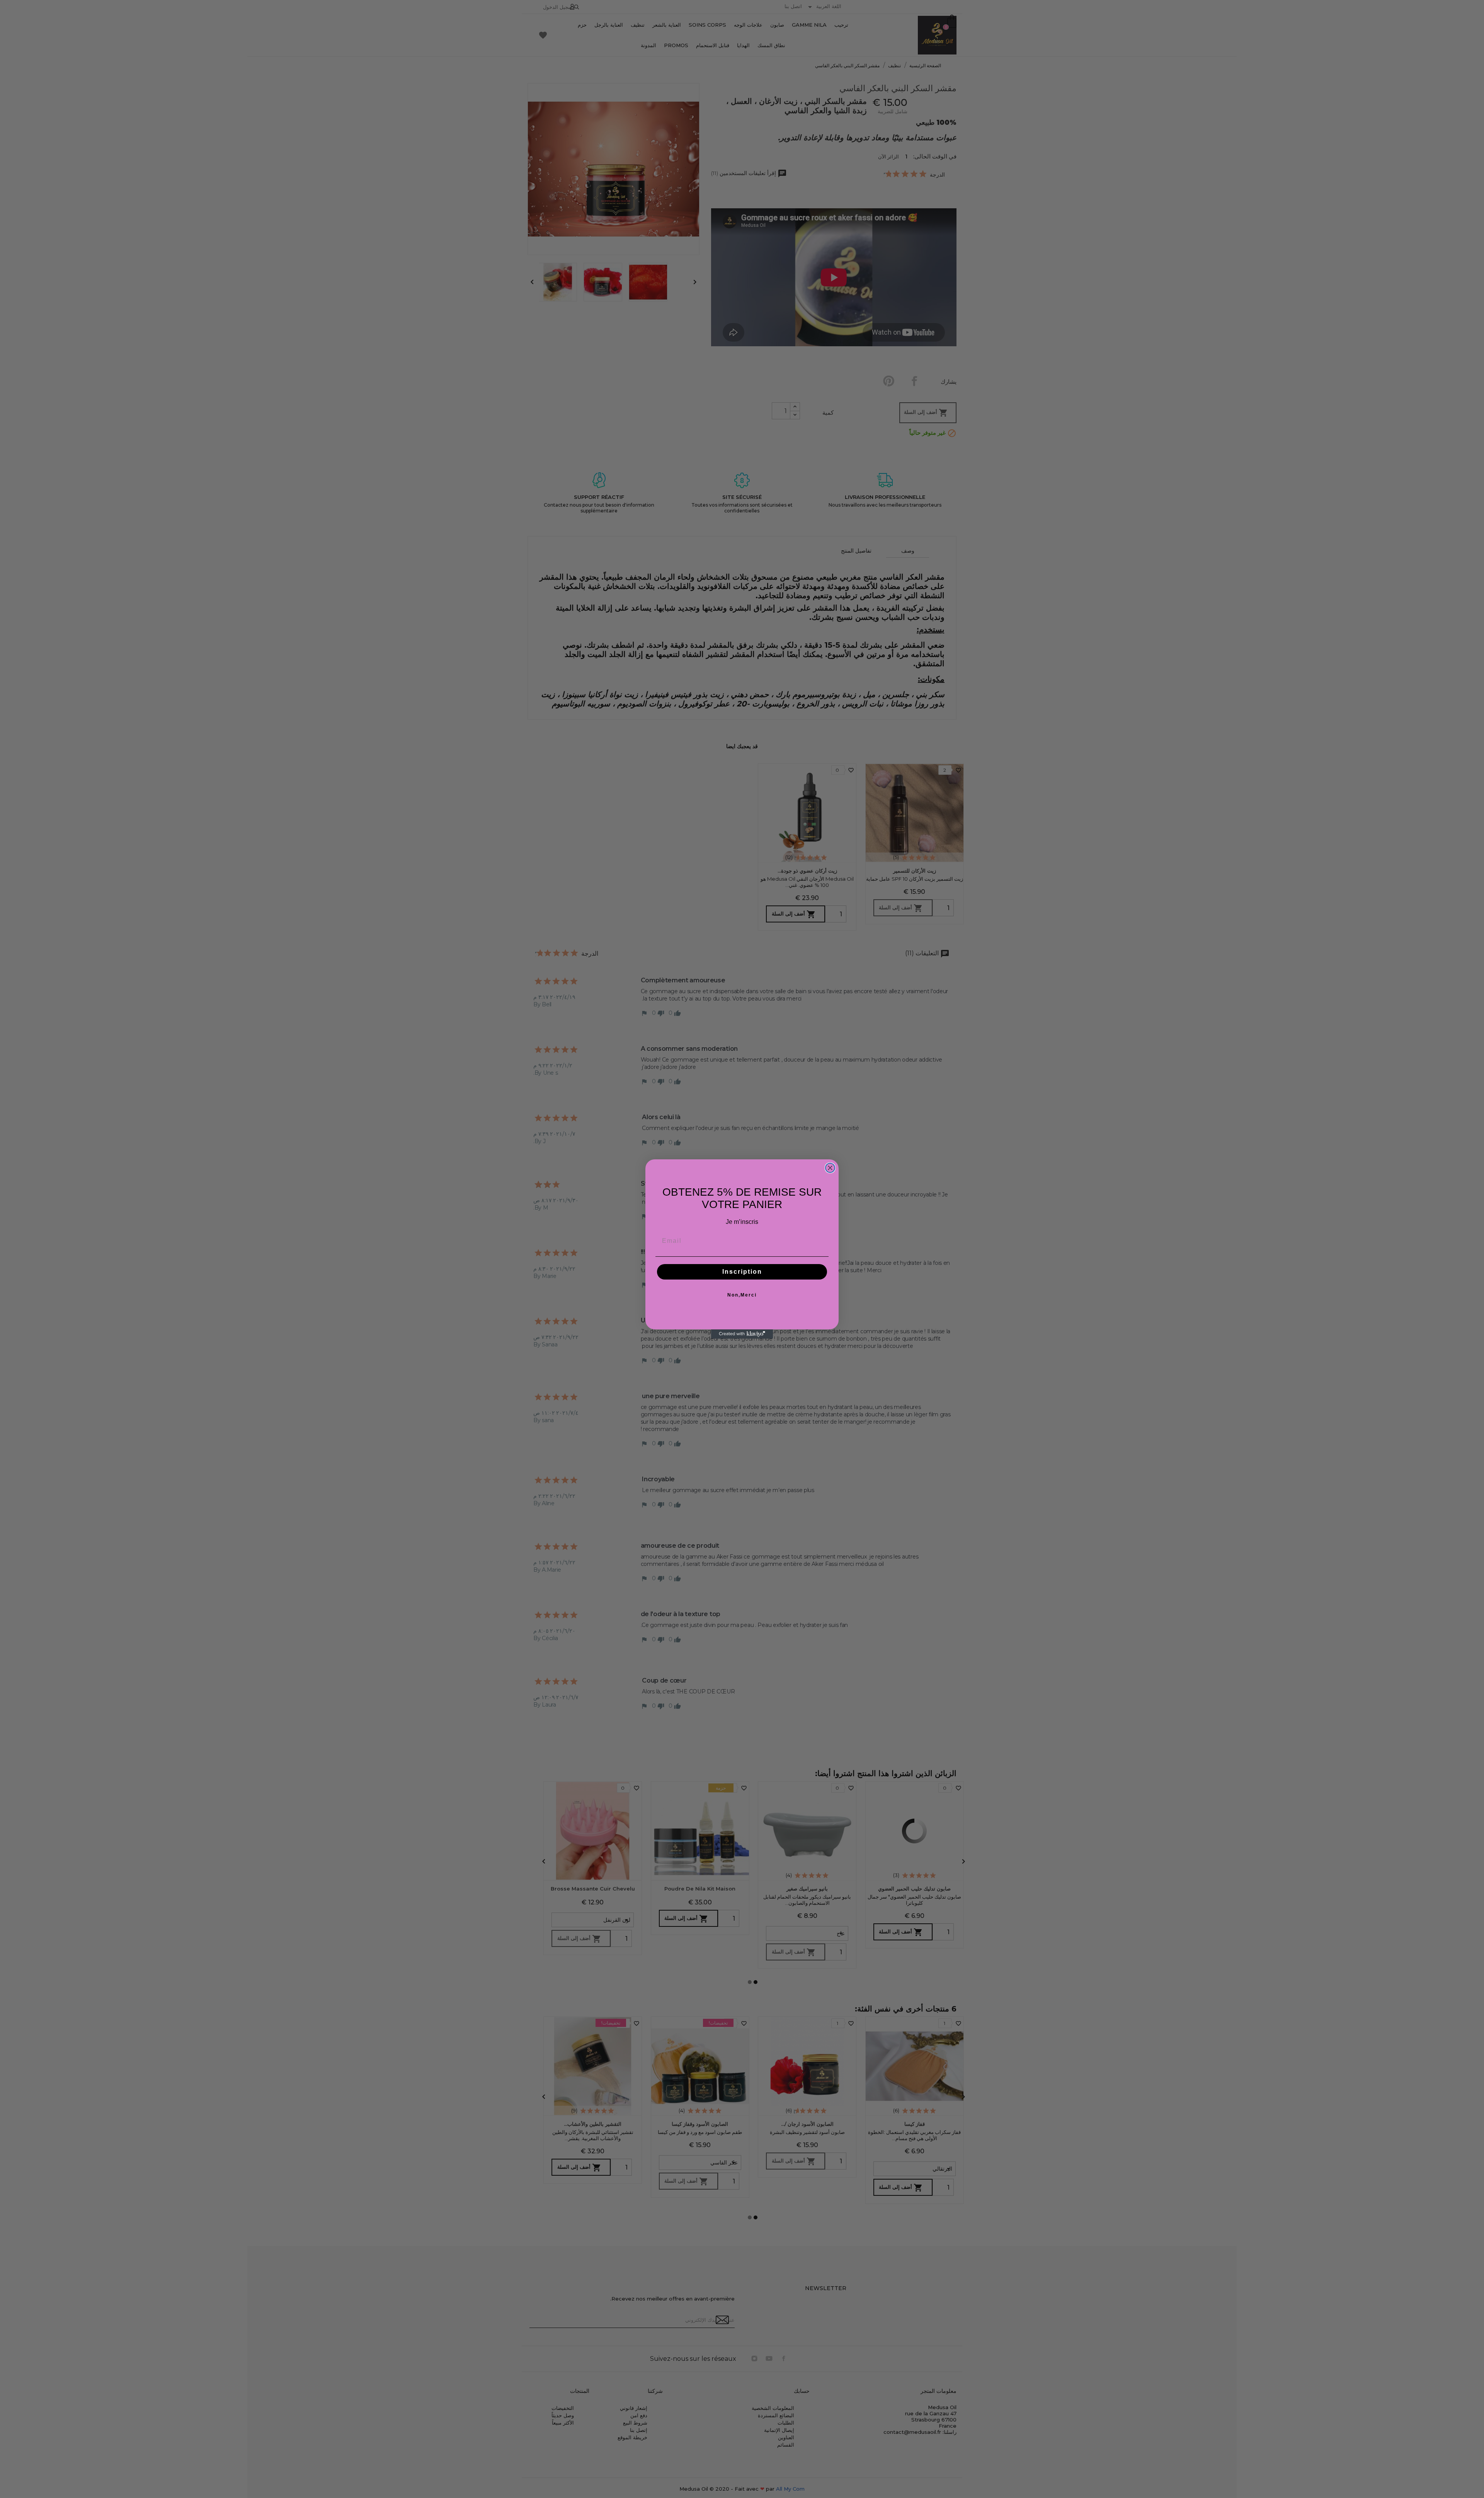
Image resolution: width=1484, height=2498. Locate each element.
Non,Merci (742, 1295)
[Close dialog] (830, 1168)
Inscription (742, 1272)
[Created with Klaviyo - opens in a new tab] (742, 1334)
